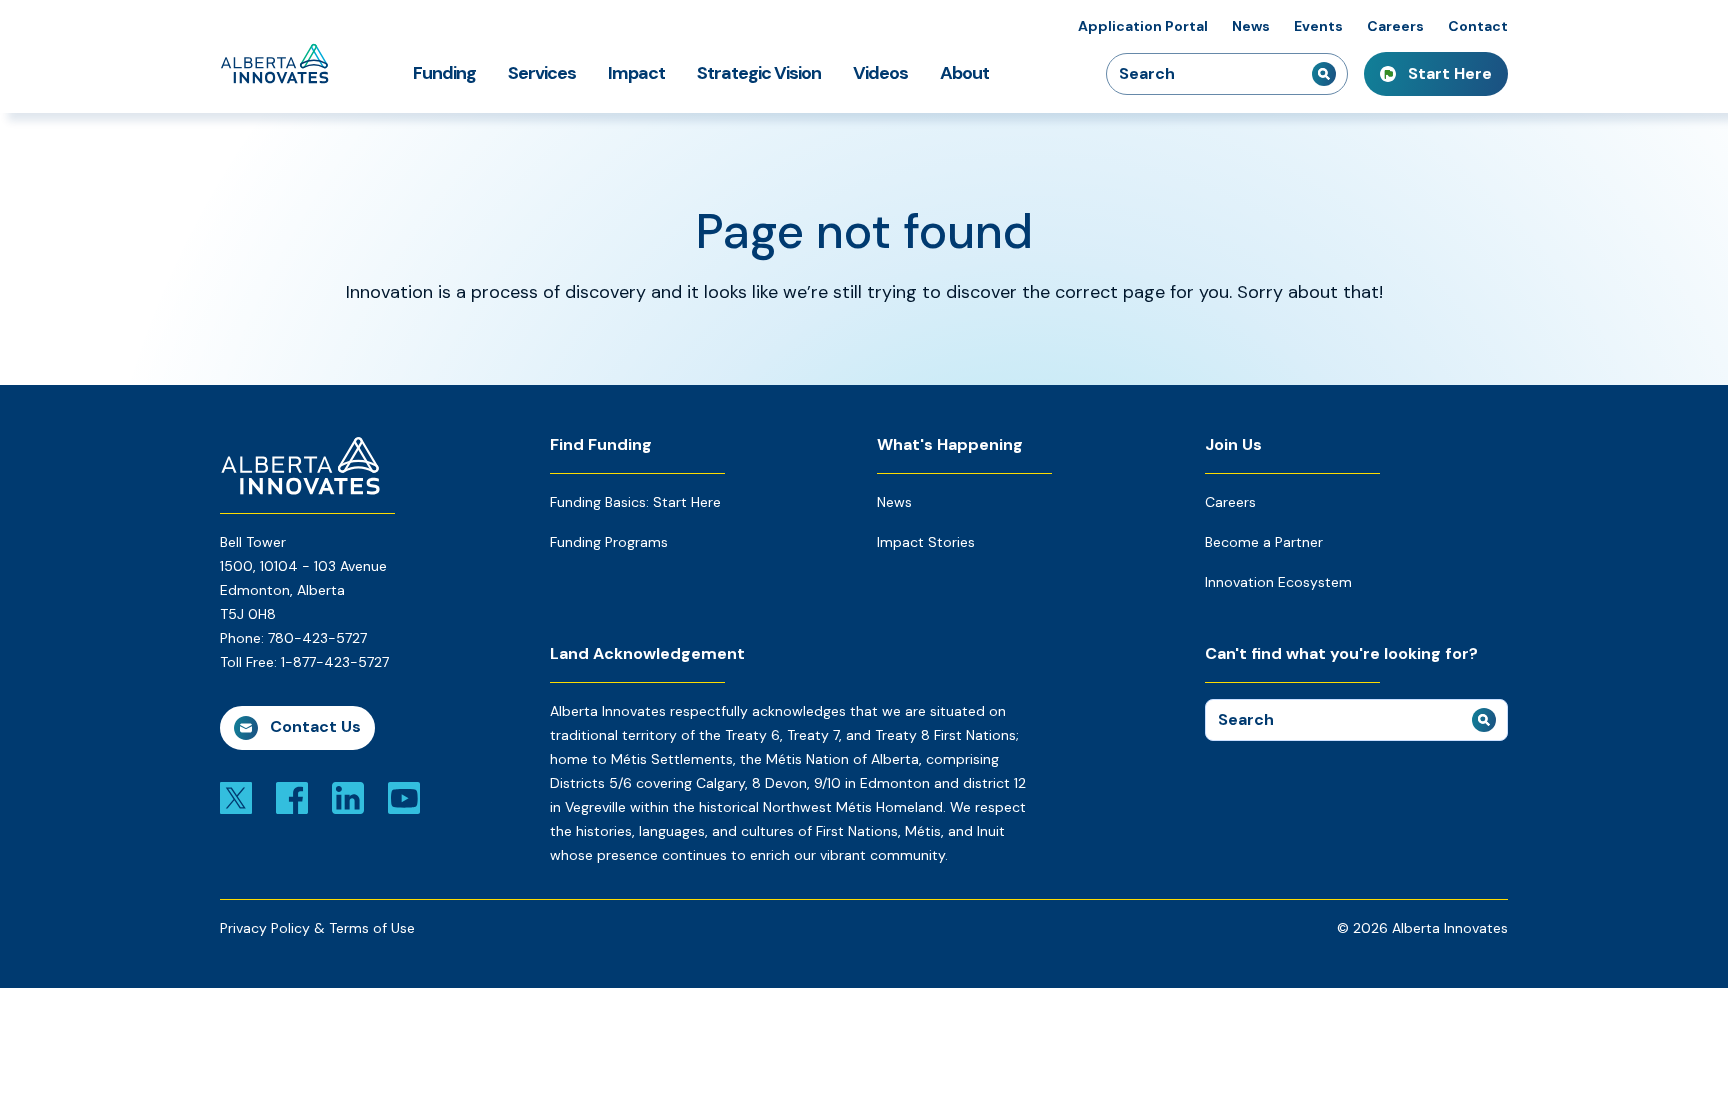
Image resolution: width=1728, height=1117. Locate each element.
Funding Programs (609, 542)
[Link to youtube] (404, 797)
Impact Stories (926, 542)
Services (542, 73)
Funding (444, 73)
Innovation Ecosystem (1278, 582)
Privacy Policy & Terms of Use (317, 928)
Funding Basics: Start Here (635, 502)
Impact (636, 73)
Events (1318, 26)
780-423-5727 (317, 638)
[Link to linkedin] (348, 797)
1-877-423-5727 (335, 662)
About (964, 73)
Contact (1478, 26)
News (1251, 26)
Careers (1395, 26)
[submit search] (1324, 74)
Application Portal (1143, 26)
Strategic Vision (759, 73)
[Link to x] (236, 797)
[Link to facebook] (292, 797)
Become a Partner (1264, 542)
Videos (880, 73)
